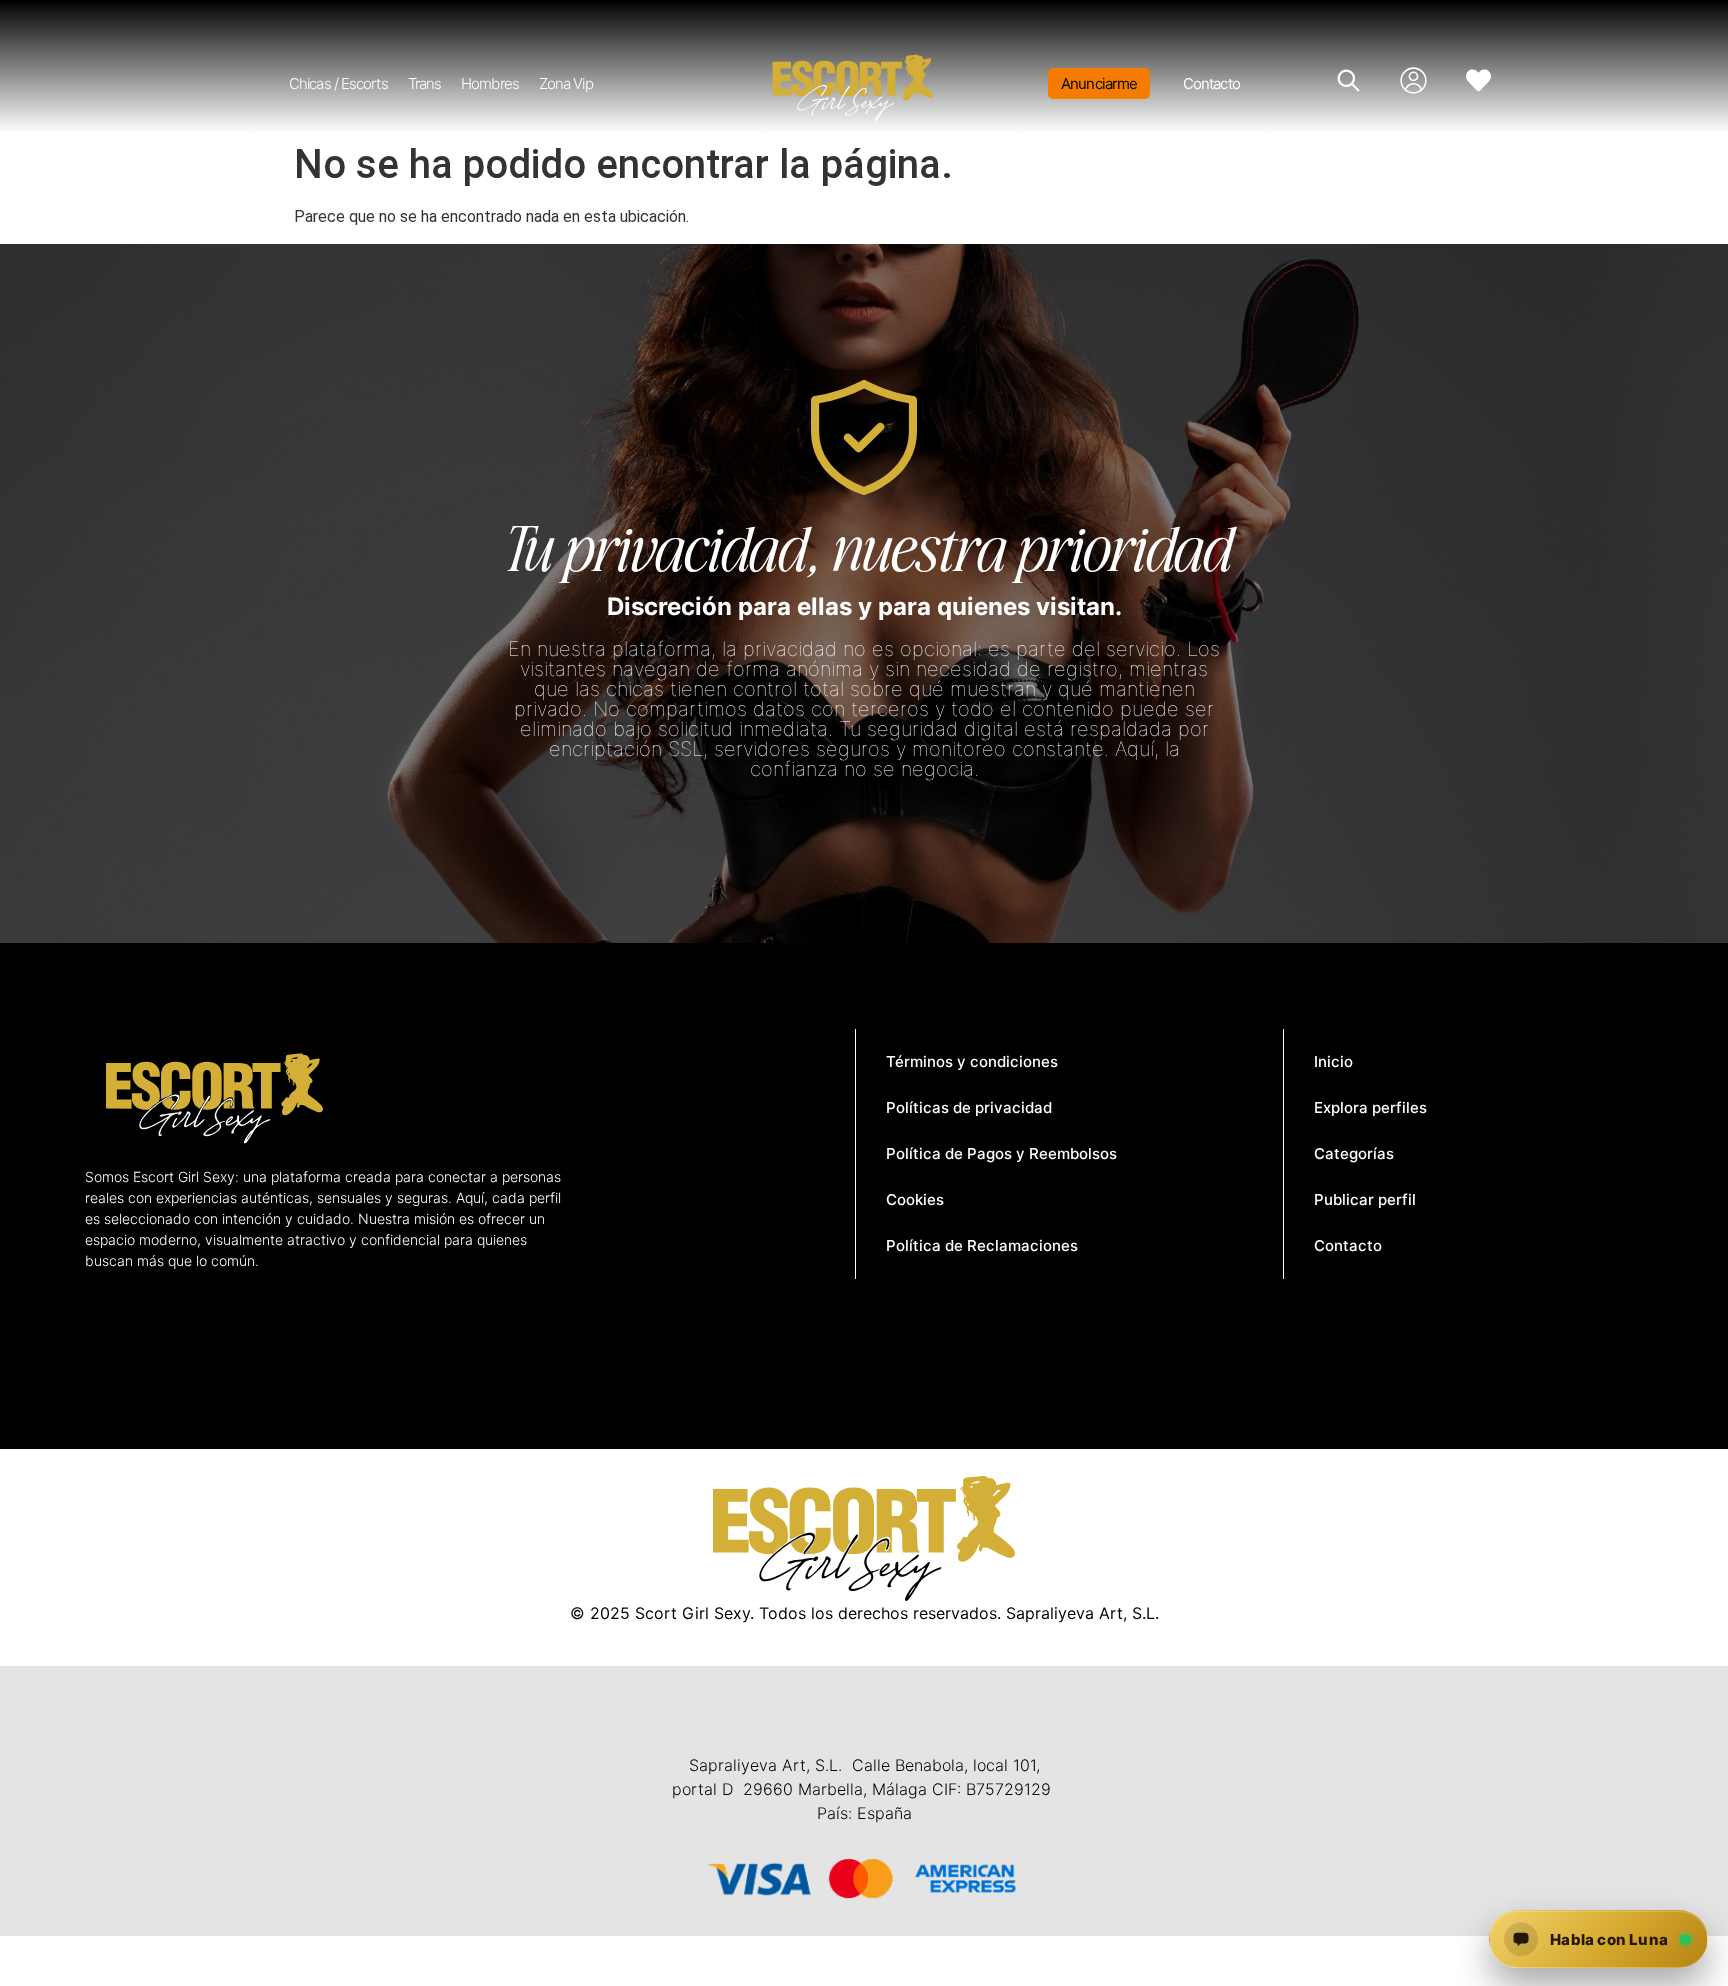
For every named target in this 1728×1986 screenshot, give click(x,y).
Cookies (915, 1199)
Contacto (1211, 83)
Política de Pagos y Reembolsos (1001, 1153)
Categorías (1354, 1153)
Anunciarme (1099, 83)
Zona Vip (566, 83)
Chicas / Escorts (338, 83)
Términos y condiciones (972, 1061)
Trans (425, 83)
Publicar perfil (1365, 1199)
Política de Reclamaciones (982, 1245)
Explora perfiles (1370, 1107)
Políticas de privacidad (969, 1107)
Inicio (1333, 1061)
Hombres (490, 83)
